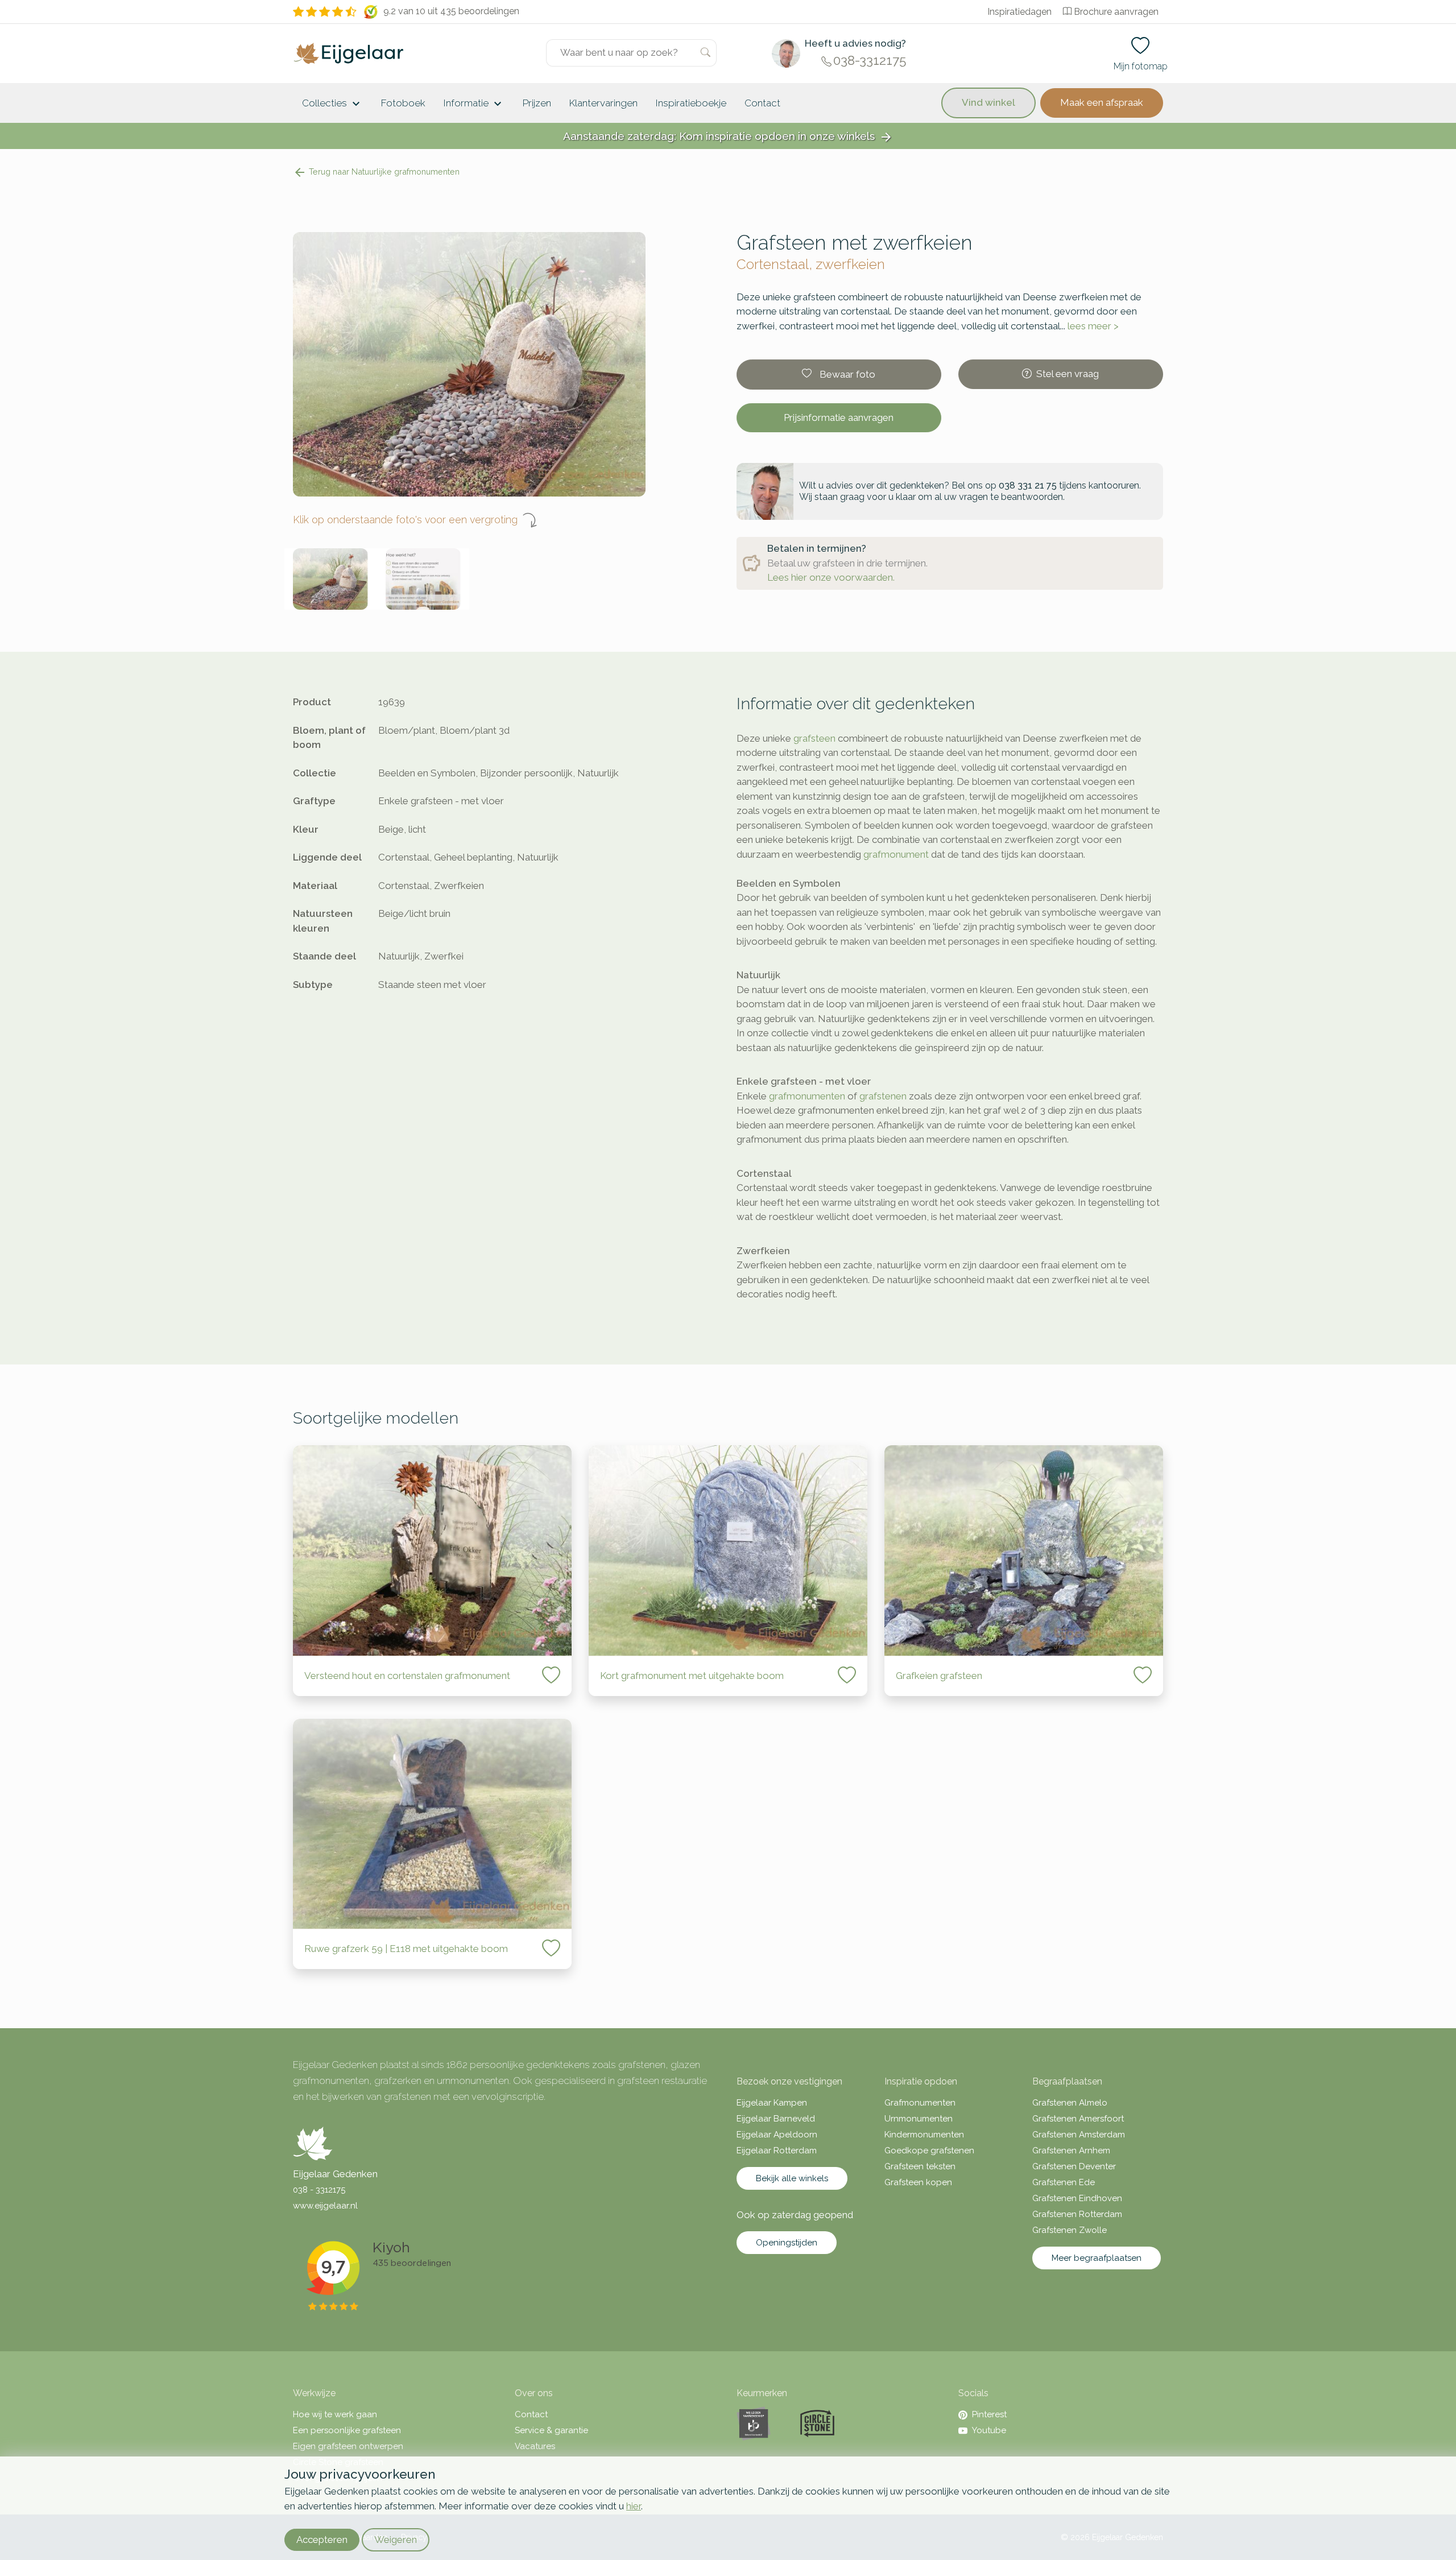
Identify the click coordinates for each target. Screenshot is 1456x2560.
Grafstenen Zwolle (1070, 2230)
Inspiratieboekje (691, 103)
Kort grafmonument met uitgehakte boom (692, 1676)
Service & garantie (551, 2430)
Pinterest (989, 2414)
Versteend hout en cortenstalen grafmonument (407, 1676)
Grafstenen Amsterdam (1079, 2135)
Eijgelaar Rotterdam (777, 2150)
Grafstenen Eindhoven (1077, 2198)
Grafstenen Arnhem (1071, 2150)
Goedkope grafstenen (929, 2150)
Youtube (989, 2430)
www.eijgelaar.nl (325, 2206)
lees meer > (1093, 326)
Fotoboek (403, 103)
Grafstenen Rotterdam (1077, 2214)
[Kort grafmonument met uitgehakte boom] (728, 1550)
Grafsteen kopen (918, 2182)
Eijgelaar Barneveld (776, 2119)
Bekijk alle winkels (792, 2178)
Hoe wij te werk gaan (335, 2414)
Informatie (474, 104)
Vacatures (535, 2446)
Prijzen (537, 103)
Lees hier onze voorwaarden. (831, 577)
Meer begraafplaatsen (1097, 2258)
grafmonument (896, 854)
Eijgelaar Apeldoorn (777, 2135)
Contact (762, 103)
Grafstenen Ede (1064, 2182)
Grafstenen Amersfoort (1078, 2119)
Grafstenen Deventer (1074, 2166)
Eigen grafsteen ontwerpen (348, 2446)
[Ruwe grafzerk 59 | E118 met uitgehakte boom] (432, 1824)
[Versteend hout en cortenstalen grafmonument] (432, 1550)
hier (634, 2506)
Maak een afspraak (1102, 102)
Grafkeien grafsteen (939, 1676)
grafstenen (883, 1096)
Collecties (332, 104)
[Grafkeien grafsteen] (1024, 1550)
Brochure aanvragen (1116, 12)
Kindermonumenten (924, 2135)
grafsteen (814, 738)
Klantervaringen (603, 103)
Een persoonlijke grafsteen (347, 2430)
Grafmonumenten (920, 2103)
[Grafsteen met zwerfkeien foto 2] (423, 579)
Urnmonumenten (919, 2119)
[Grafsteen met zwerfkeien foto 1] (331, 579)
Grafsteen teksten (920, 2166)
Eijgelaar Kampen (772, 2103)
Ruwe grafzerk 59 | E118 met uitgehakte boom (406, 1949)
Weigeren (396, 2540)
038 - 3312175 (319, 2190)
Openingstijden (787, 2243)
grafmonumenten (807, 1096)
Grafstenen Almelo (1070, 2103)
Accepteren (322, 2540)
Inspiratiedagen (1019, 12)
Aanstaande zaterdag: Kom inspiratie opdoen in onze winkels (728, 137)
